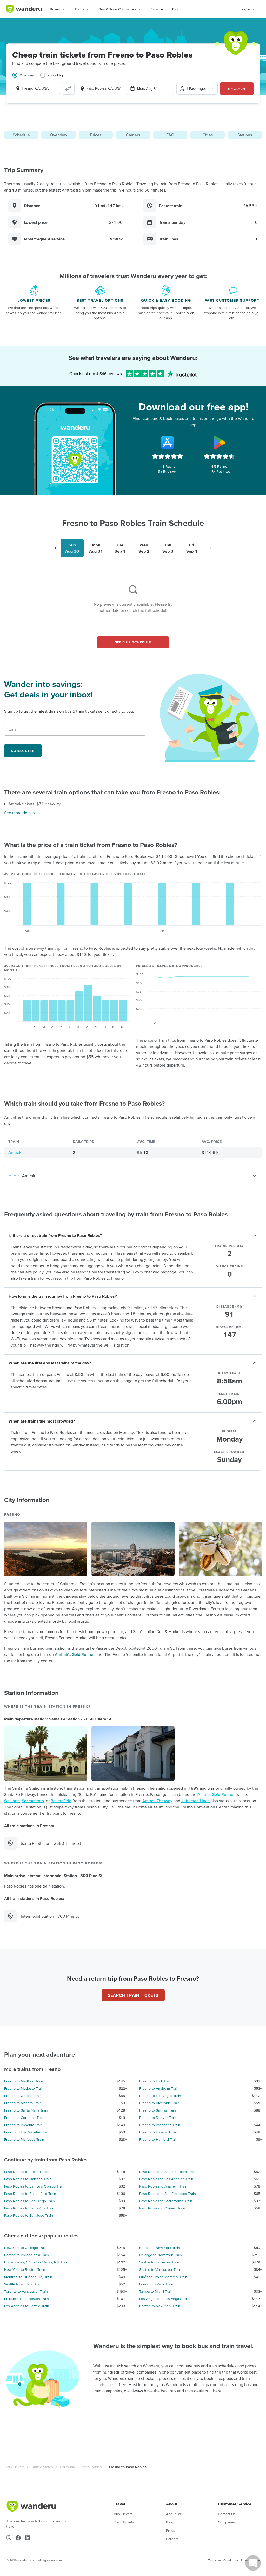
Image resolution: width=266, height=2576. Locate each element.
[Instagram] (9, 2538)
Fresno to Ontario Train (23, 2096)
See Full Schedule (133, 642)
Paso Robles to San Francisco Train (168, 2194)
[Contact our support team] (253, 2563)
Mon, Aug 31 (147, 88)
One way (27, 75)
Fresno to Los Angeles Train (27, 2132)
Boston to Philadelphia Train (26, 2255)
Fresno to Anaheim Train (159, 2088)
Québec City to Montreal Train (163, 2277)
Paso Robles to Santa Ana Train (29, 2208)
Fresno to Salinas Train (158, 2110)
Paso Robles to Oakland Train (28, 2179)
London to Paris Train (156, 2284)
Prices (96, 135)
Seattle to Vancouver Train (160, 2269)
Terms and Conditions (223, 2560)
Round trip (56, 75)
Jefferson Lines (195, 1801)
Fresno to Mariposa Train (24, 2139)
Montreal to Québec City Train (28, 2277)
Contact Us (227, 2514)
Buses (55, 9)
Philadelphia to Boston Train (26, 2299)
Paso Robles (92, 2467)
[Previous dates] (56, 548)
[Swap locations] (68, 88)
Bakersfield (61, 1801)
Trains (79, 9)
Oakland (12, 1801)
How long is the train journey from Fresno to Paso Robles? (63, 1296)
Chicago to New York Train (161, 2255)
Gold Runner (83, 1654)
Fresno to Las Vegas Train (160, 2096)
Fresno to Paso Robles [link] (128, 2467)
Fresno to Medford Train (24, 2081)
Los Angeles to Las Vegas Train (164, 2299)
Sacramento (33, 1801)
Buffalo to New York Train (160, 2248)
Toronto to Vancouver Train (26, 2291)
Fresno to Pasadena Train (160, 2125)
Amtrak (15, 1152)
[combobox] (36, 88)
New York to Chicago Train (25, 2248)
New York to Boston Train (25, 2269)
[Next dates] (211, 548)
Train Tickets (14, 2467)
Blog (176, 9)
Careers (172, 2539)
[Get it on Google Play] (219, 443)
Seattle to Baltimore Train (159, 2262)
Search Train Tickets (133, 1995)
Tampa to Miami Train (156, 2291)
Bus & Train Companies (117, 9)
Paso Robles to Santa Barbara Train (167, 2172)
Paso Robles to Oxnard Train (162, 2208)
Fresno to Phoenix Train (23, 2125)
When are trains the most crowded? (42, 1421)
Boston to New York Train (160, 2306)
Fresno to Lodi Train (155, 2081)
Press (171, 2530)
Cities (208, 135)
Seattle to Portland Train (23, 2284)
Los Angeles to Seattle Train (27, 2306)
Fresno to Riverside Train (159, 2103)
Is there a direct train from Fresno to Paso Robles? (55, 1235)
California (67, 2467)
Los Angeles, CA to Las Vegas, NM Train (36, 2262)
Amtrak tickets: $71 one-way (34, 804)
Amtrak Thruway (157, 1801)
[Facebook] (18, 2538)
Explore (157, 9)
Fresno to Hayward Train (159, 2132)
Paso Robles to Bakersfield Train (30, 2194)
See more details (19, 813)
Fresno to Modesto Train (24, 2088)
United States (42, 2467)
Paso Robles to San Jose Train (29, 2215)
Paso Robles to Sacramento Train (166, 2201)
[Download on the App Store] (168, 443)
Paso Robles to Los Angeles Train (166, 2179)
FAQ (170, 135)
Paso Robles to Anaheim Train (163, 2186)
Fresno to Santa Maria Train (26, 2110)
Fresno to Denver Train (158, 2118)
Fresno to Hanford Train (158, 2139)
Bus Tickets (123, 2514)
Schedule (21, 135)
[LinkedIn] (28, 2538)
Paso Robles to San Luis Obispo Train (34, 2186)
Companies (227, 2522)
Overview (59, 135)
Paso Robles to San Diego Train (29, 2201)
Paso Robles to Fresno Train (27, 2172)
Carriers (133, 135)
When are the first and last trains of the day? (50, 1363)
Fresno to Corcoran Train (24, 2118)
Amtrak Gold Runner (216, 1794)
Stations (245, 135)
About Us (174, 2514)
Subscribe (23, 751)
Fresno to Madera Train (23, 2103)
